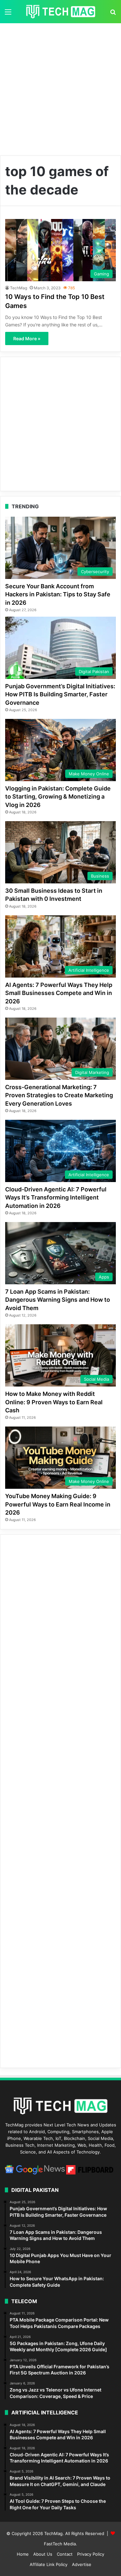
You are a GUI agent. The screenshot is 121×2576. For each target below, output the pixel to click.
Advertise (82, 2564)
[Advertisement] (60, 87)
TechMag (19, 288)
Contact (65, 2554)
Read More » (27, 338)
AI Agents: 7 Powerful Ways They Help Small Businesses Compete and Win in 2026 (59, 993)
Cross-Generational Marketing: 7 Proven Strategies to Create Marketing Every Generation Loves (59, 1095)
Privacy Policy (91, 2554)
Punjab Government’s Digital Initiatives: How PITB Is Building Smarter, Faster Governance (60, 694)
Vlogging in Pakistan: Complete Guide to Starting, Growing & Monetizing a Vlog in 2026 (58, 796)
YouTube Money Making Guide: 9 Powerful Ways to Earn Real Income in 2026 (58, 1504)
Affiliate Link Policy (49, 2564)
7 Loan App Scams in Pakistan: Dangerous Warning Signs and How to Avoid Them (58, 1300)
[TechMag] (61, 12)
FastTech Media (60, 2544)
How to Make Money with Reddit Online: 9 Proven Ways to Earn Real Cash (54, 1402)
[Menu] (8, 14)
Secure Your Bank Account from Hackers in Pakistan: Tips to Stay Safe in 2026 (58, 594)
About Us (43, 2554)
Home (23, 2554)
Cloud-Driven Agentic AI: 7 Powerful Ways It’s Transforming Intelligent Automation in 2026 (56, 1197)
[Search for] (113, 14)
